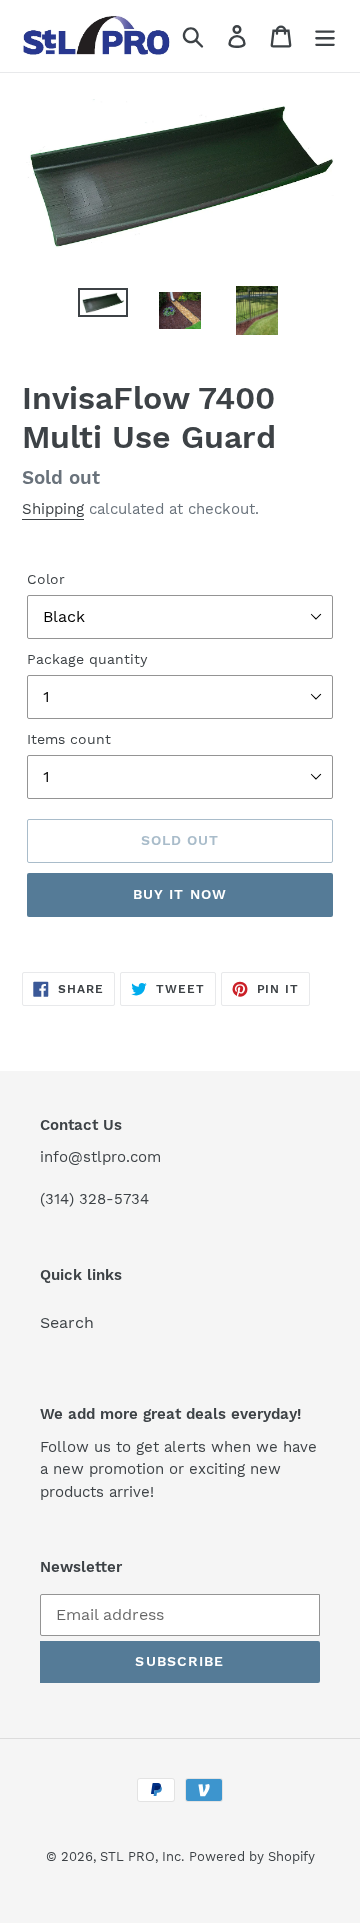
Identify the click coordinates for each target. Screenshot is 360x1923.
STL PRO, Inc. (142, 1856)
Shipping (53, 509)
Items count (69, 739)
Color (46, 579)
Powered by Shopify (252, 1856)
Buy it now (180, 894)
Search (67, 1322)
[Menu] (325, 36)
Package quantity (87, 659)
